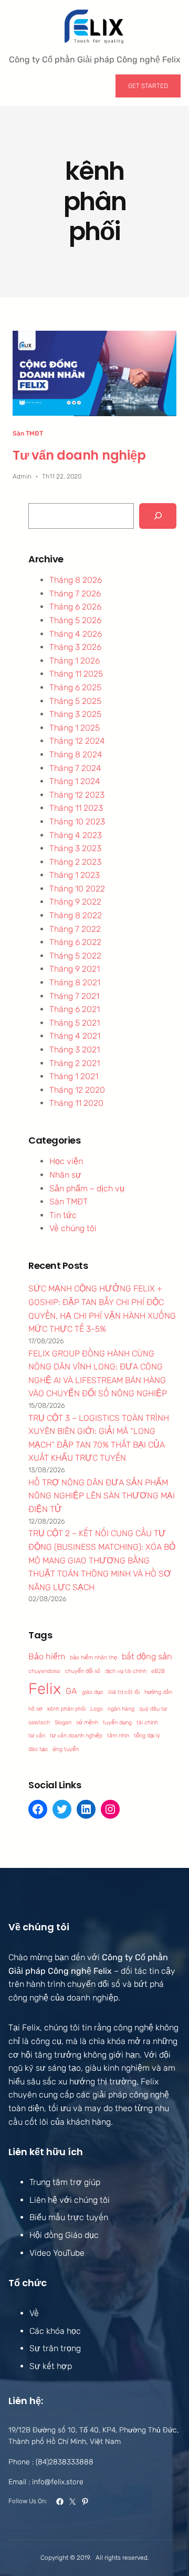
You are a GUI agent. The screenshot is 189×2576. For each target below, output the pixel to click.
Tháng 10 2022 (77, 889)
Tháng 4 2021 (75, 1036)
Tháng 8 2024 (76, 754)
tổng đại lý (147, 1736)
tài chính (147, 1722)
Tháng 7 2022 (75, 929)
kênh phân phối (66, 1709)
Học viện (66, 1161)
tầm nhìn (118, 1736)
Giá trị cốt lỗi (124, 1692)
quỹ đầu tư (153, 1709)
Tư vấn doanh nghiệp (79, 455)
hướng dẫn (158, 1692)
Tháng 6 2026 (75, 607)
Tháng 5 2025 (75, 701)
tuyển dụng (117, 1722)
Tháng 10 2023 (77, 822)
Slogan (63, 1722)
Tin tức (63, 1215)
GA (71, 1691)
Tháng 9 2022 (75, 902)
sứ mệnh (87, 1722)
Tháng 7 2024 (75, 768)
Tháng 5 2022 (75, 956)
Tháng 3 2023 (75, 848)
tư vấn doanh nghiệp (76, 1736)
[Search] (158, 516)
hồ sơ (35, 1709)
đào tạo (38, 1749)
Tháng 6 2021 (75, 1009)
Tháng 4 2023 (76, 835)
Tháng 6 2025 (75, 687)
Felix (45, 1689)
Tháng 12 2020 (77, 1090)
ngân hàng (121, 1709)
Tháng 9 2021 (75, 969)
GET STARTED (148, 86)
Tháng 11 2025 (76, 674)
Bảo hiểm (47, 1656)
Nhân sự (65, 1175)
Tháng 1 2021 (74, 1076)
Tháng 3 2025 (75, 714)
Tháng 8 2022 (76, 915)
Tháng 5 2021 (75, 1023)
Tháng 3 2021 (75, 1050)
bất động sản (147, 1656)
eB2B (158, 1671)
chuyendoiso (44, 1671)
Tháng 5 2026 (75, 620)
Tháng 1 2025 (75, 728)
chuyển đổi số (83, 1671)
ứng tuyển (66, 1749)
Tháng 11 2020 (76, 1103)
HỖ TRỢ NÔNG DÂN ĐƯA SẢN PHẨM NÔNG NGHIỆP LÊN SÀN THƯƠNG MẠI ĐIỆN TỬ (102, 1496)
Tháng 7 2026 (75, 594)
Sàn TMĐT (28, 433)
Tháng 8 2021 (75, 982)
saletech (39, 1722)
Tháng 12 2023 (77, 795)
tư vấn (37, 1736)
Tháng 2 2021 (75, 1063)
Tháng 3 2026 (75, 647)
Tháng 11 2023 (76, 808)
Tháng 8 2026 (76, 580)
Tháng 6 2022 (75, 942)
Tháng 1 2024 (75, 781)
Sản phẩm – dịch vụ (87, 1188)
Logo (97, 1709)
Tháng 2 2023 (75, 862)
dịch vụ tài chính (126, 1671)
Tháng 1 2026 (75, 661)
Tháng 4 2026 (76, 634)
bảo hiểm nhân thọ (93, 1657)
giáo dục (93, 1692)
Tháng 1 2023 (75, 875)
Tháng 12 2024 (77, 741)
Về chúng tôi (73, 1228)
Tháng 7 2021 (74, 996)
